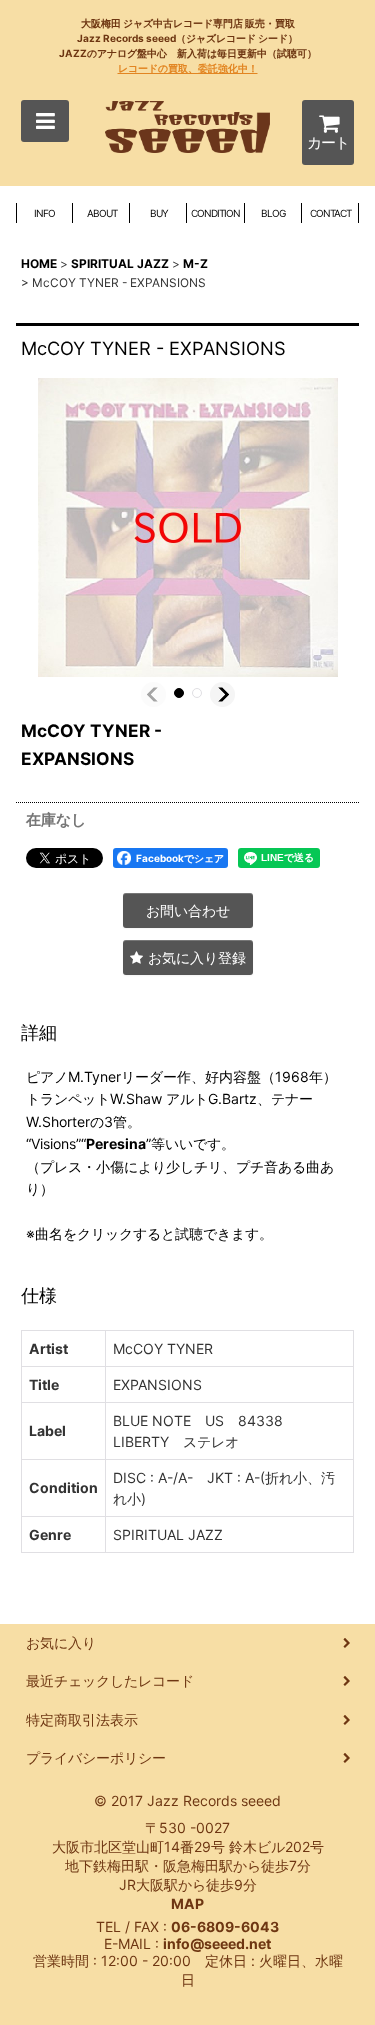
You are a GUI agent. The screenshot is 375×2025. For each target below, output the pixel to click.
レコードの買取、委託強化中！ (188, 68)
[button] (45, 121)
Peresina (116, 1143)
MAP (187, 1903)
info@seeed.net (217, 1943)
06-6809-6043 (225, 1926)
